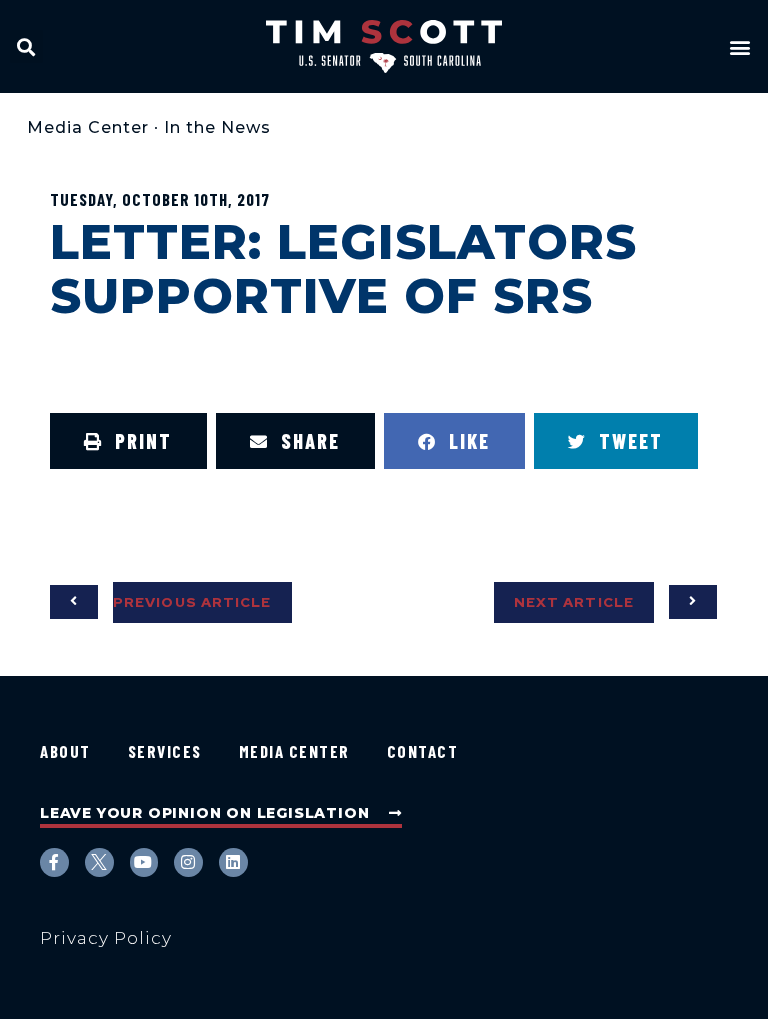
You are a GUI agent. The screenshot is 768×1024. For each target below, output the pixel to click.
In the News (217, 127)
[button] (26, 46)
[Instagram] (188, 862)
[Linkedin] (233, 862)
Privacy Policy (106, 938)
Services (165, 751)
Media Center (88, 127)
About (65, 751)
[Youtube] (144, 862)
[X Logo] (99, 862)
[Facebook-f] (54, 862)
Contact (423, 751)
